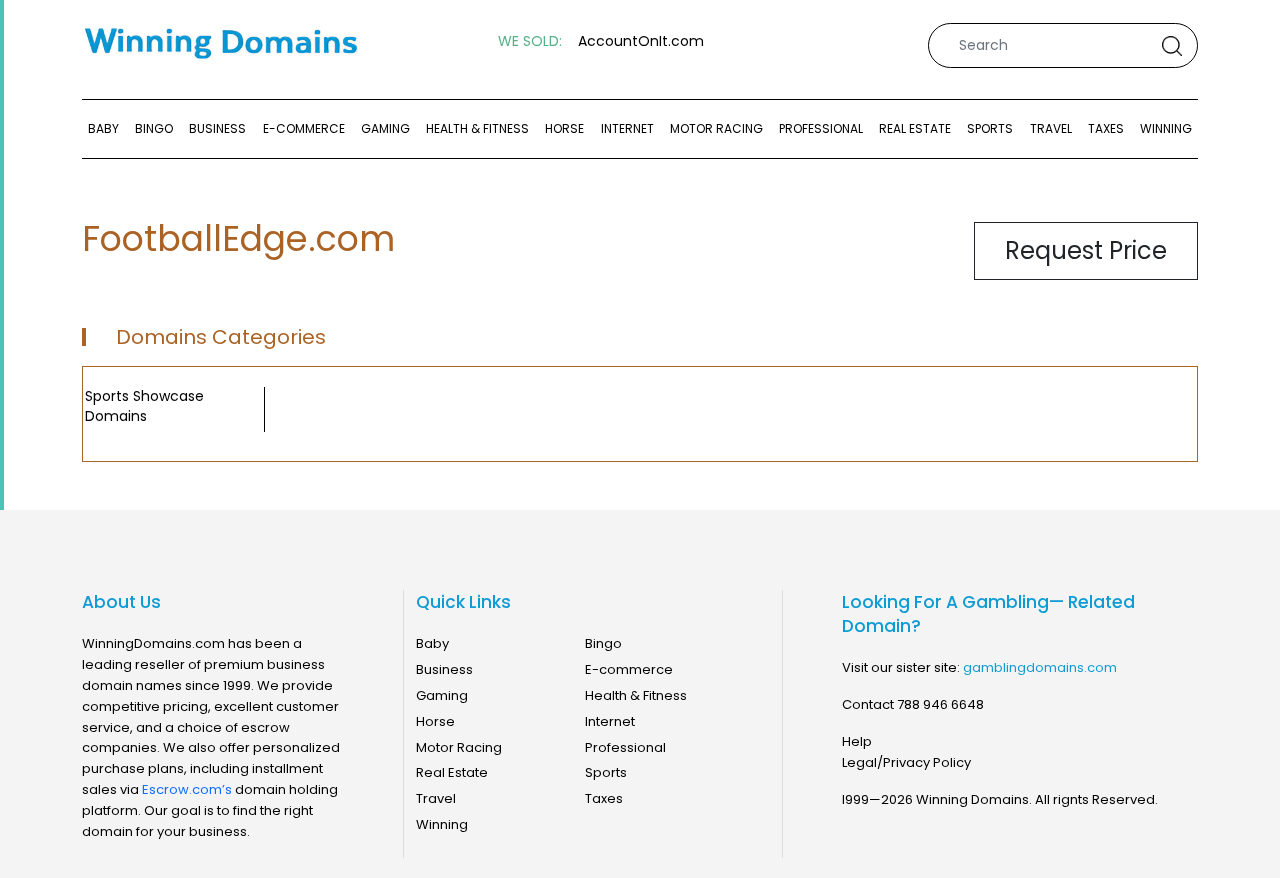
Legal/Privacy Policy (906, 762)
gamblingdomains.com (1040, 667)
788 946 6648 (940, 704)
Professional (821, 128)
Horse (564, 128)
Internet (627, 128)
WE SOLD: (530, 41)
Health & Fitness (477, 128)
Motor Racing (716, 128)
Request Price (1086, 250)
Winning (1166, 128)
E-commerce (304, 128)
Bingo (154, 128)
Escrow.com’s (187, 789)
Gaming (385, 128)
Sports (990, 128)
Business (217, 128)
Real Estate (915, 128)
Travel (1051, 128)
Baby (103, 128)
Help (857, 741)
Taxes (1106, 128)
